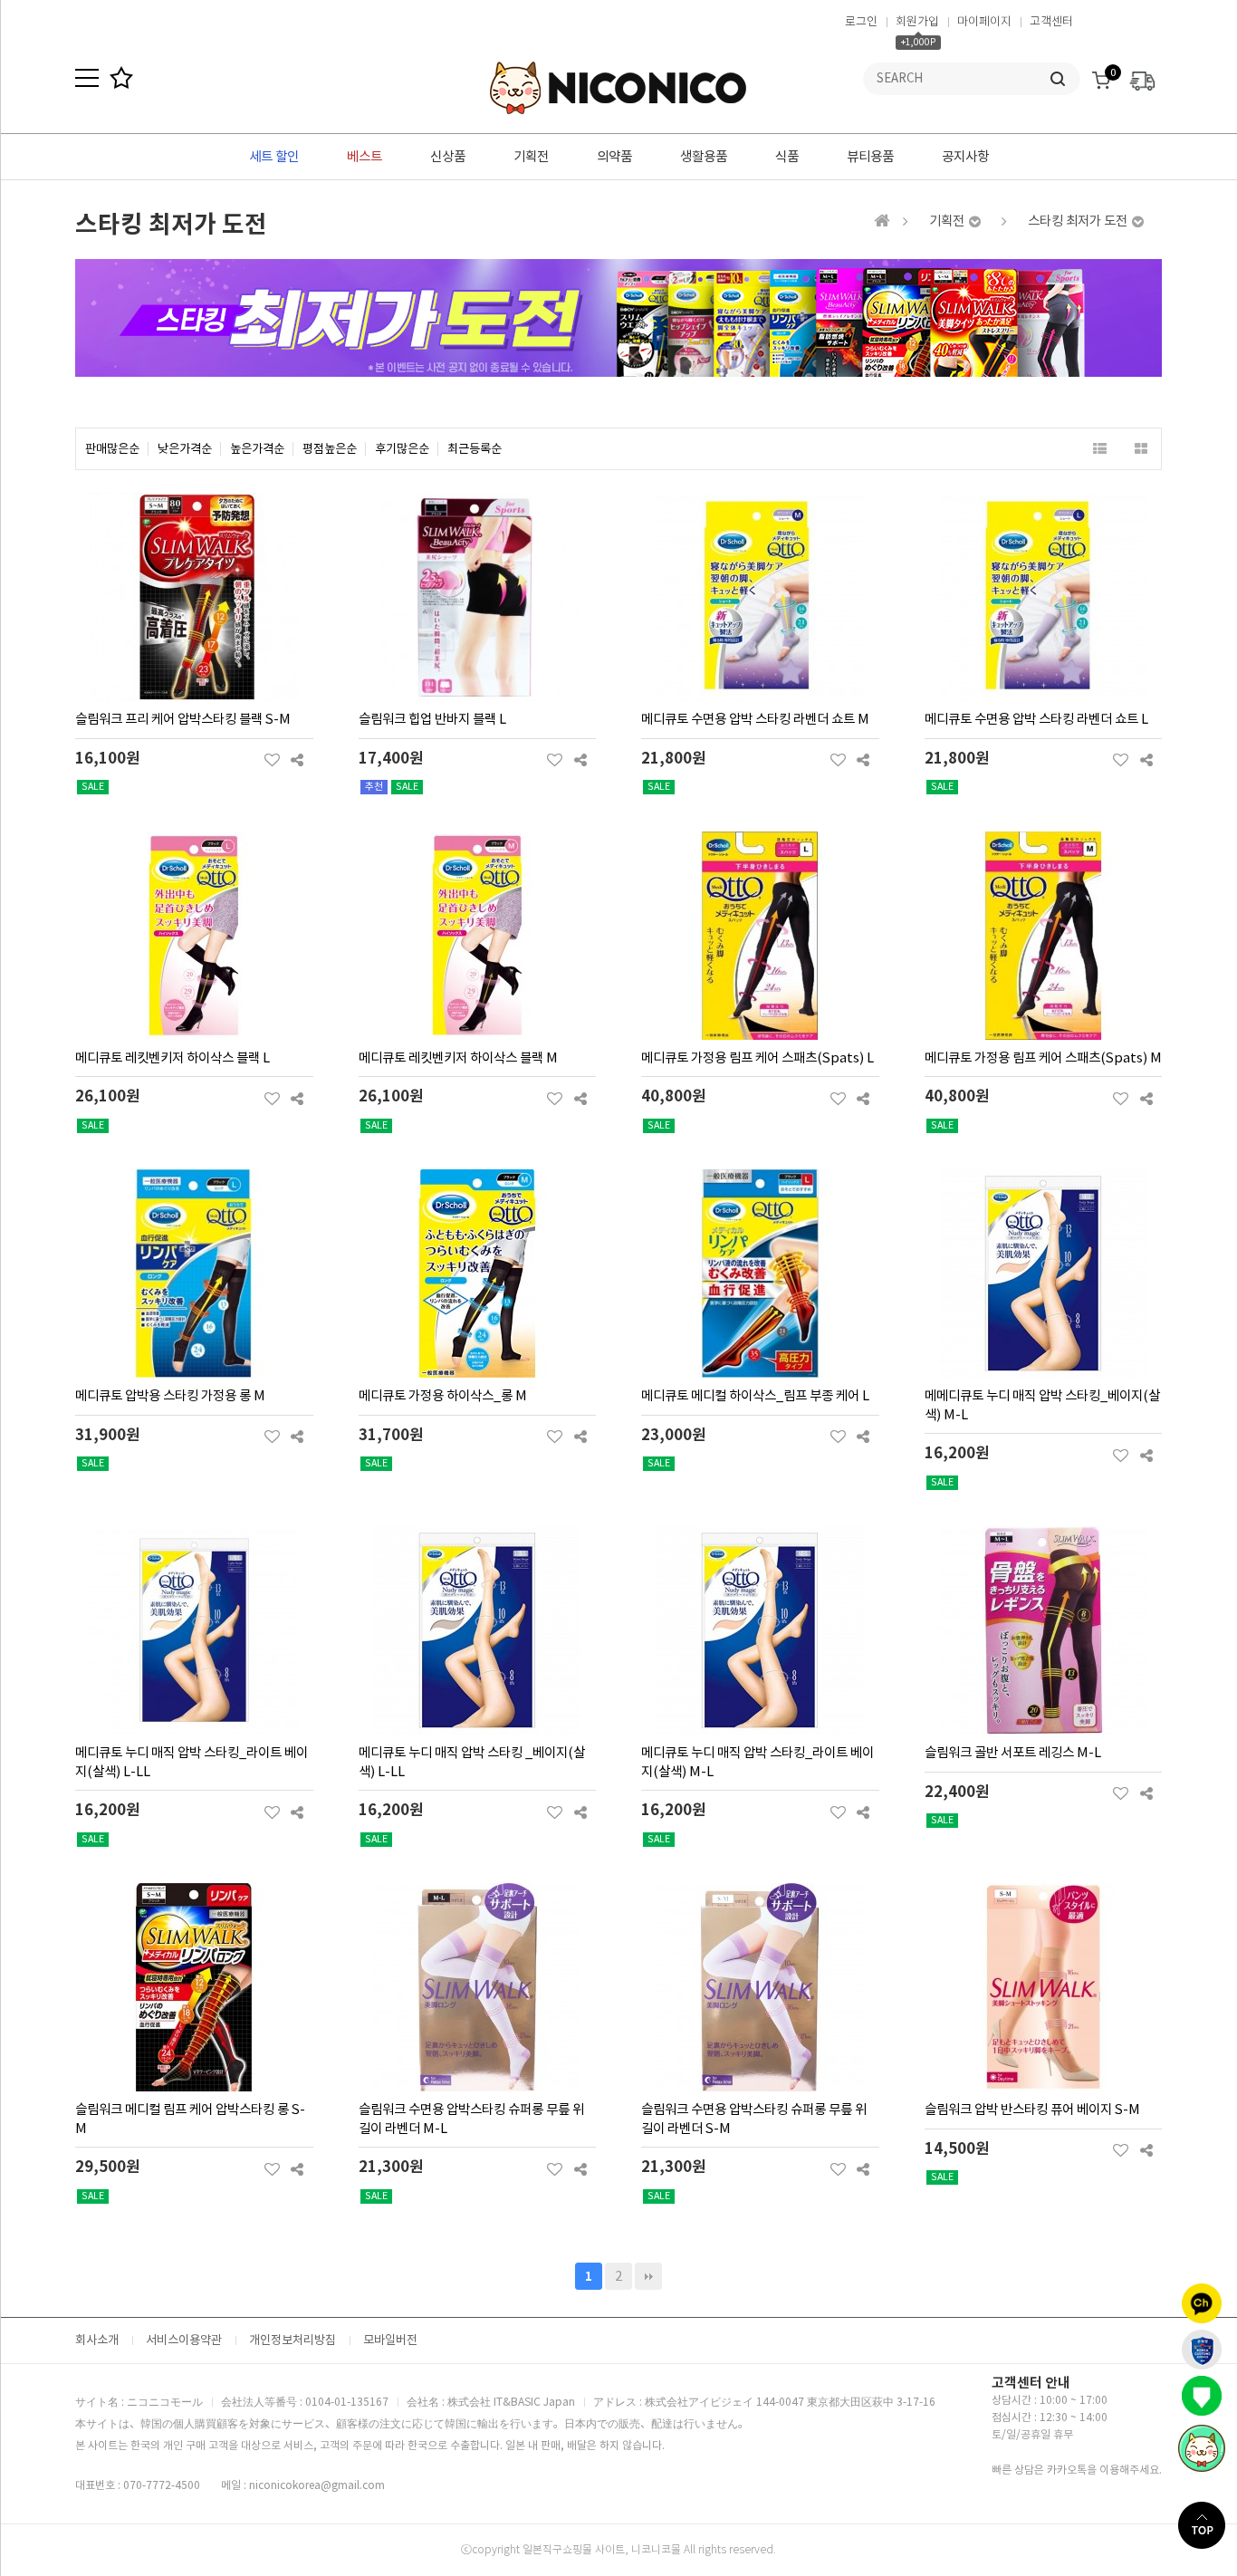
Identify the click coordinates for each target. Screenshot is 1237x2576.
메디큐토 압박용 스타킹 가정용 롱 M (170, 1396)
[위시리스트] (272, 760)
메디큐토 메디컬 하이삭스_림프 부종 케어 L (755, 1396)
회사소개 (97, 2340)
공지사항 (965, 157)
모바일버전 (390, 2340)
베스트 (364, 157)
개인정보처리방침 (292, 2340)
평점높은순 (330, 449)
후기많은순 (402, 449)
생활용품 (704, 157)
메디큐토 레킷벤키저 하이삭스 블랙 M (458, 1058)
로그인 (861, 21)
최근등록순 (475, 449)
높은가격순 (257, 449)
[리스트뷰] (1100, 449)
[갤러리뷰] (1141, 449)
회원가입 (917, 21)
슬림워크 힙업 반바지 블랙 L (432, 719)
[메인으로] (882, 221)
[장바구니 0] (1101, 76)
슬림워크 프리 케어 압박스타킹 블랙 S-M (183, 719)
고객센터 (1051, 21)
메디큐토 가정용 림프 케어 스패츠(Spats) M (1043, 1058)
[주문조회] (1142, 76)
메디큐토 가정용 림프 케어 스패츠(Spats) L (758, 1058)
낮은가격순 (185, 449)
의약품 (614, 157)
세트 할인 (274, 157)
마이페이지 (984, 21)
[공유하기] (297, 760)
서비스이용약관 (184, 2340)
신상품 (448, 157)
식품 (787, 157)
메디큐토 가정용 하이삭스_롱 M (443, 1396)
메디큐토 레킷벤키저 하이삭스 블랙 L (173, 1058)
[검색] (1058, 79)
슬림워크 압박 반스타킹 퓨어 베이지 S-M (1032, 2110)
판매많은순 (112, 449)
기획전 (531, 157)
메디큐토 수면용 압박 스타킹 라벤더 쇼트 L (1036, 719)
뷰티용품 (870, 157)
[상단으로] (1208, 2525)
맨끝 (648, 2276)
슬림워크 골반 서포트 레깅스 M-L (1013, 1753)
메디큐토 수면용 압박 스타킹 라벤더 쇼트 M (755, 719)
